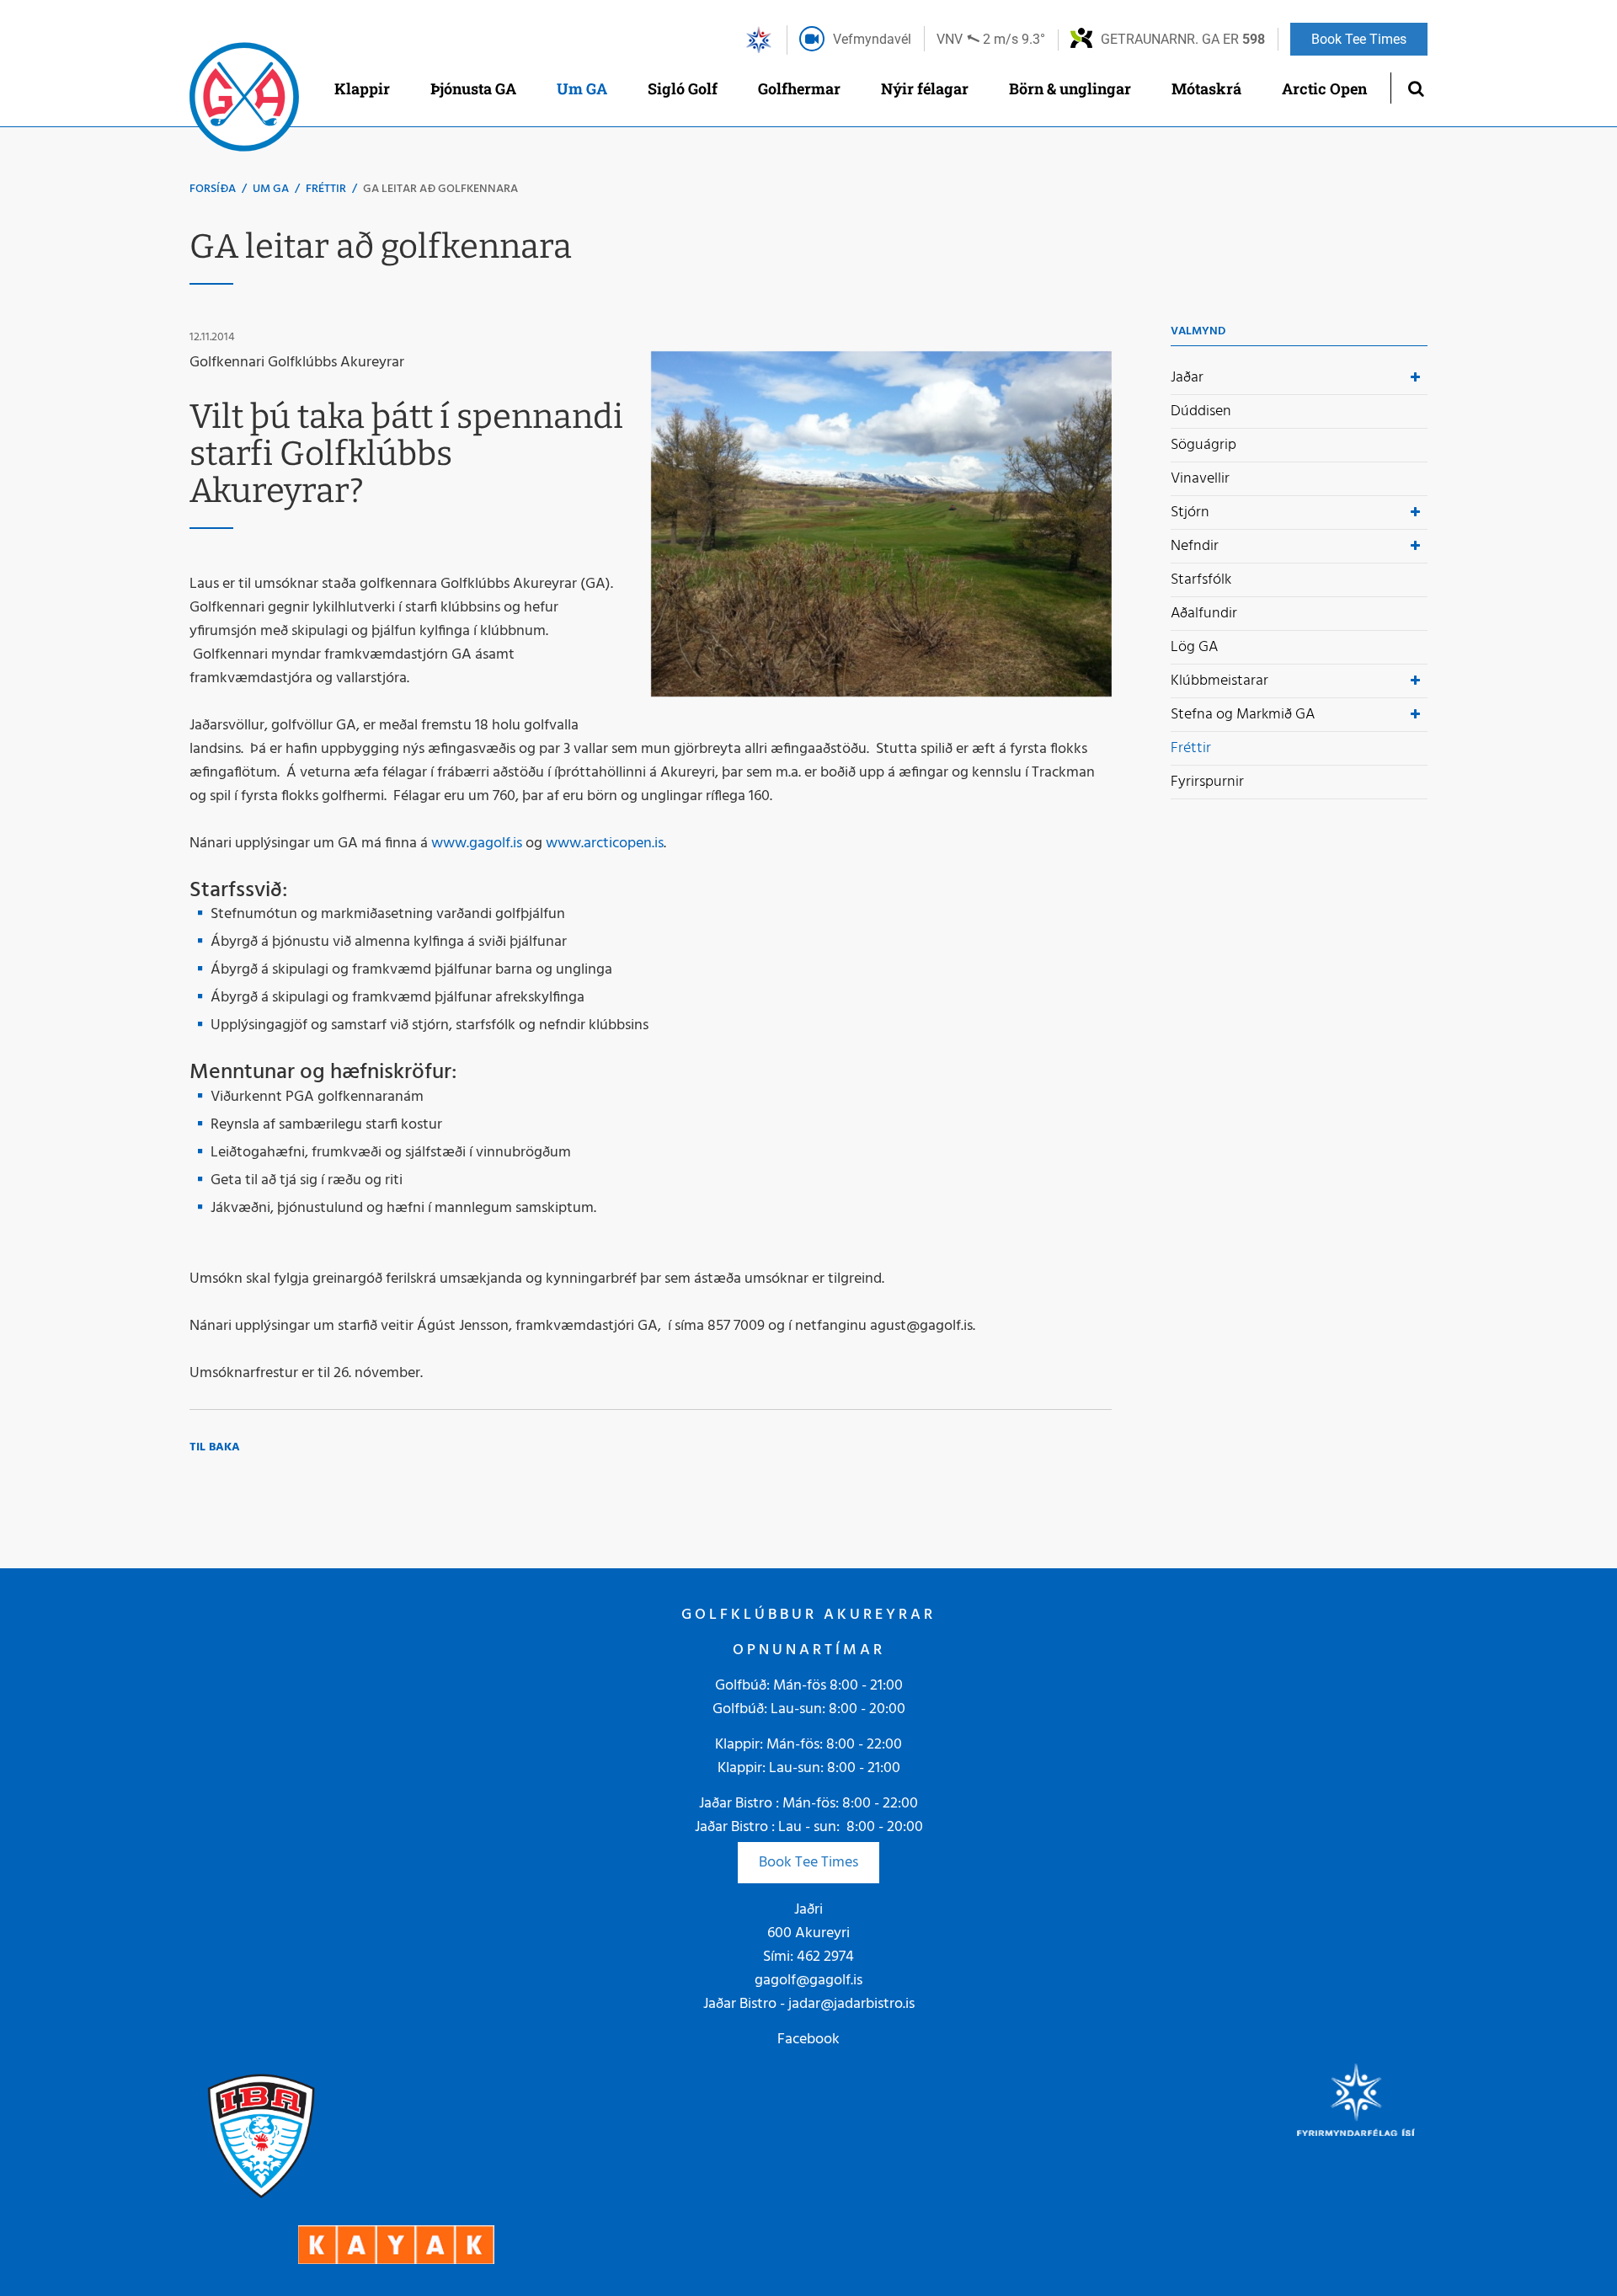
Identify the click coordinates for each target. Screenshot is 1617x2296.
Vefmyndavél (872, 39)
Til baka (215, 1447)
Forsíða (213, 189)
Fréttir (326, 189)
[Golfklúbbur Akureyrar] (244, 101)
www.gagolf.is (477, 844)
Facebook (808, 2040)
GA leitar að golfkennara (440, 189)
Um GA (271, 189)
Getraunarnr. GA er (1183, 39)
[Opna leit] (1415, 88)
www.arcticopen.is (605, 844)
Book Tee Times (808, 1863)
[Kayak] (396, 2245)
